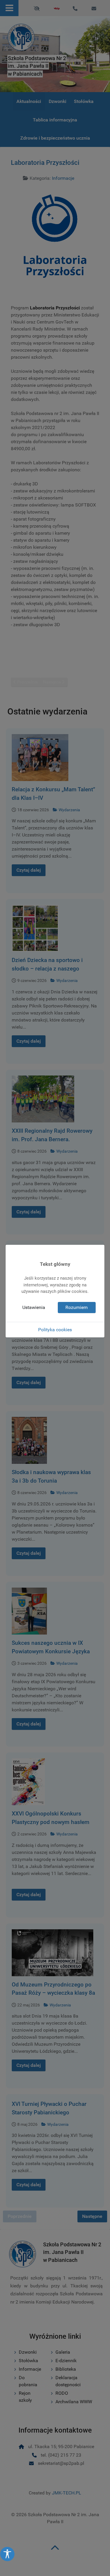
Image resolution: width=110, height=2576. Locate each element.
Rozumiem (77, 1307)
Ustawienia (34, 1307)
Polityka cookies (55, 1330)
